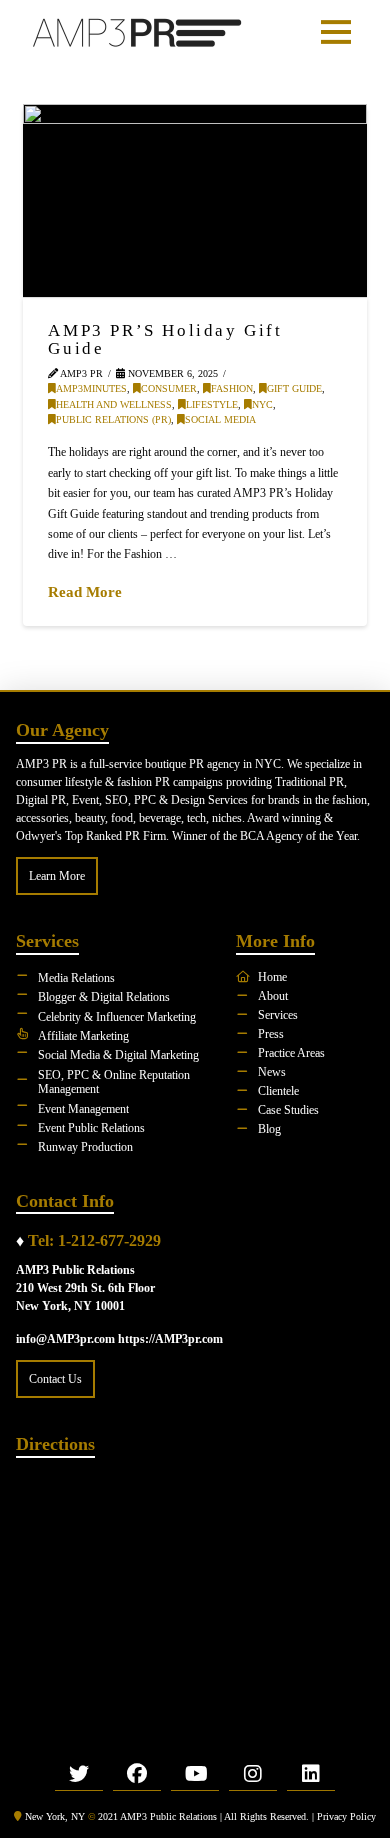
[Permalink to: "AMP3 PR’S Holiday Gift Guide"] (194, 200)
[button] (336, 32)
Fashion (232, 388)
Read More (85, 591)
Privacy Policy (346, 1816)
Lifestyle (212, 404)
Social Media (220, 419)
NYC (262, 404)
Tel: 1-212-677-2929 (94, 1240)
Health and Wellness (114, 404)
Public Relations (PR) (113, 419)
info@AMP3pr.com (65, 1339)
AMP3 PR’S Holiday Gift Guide (165, 339)
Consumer (169, 388)
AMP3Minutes (91, 388)
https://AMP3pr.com (170, 1339)
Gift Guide (294, 388)
